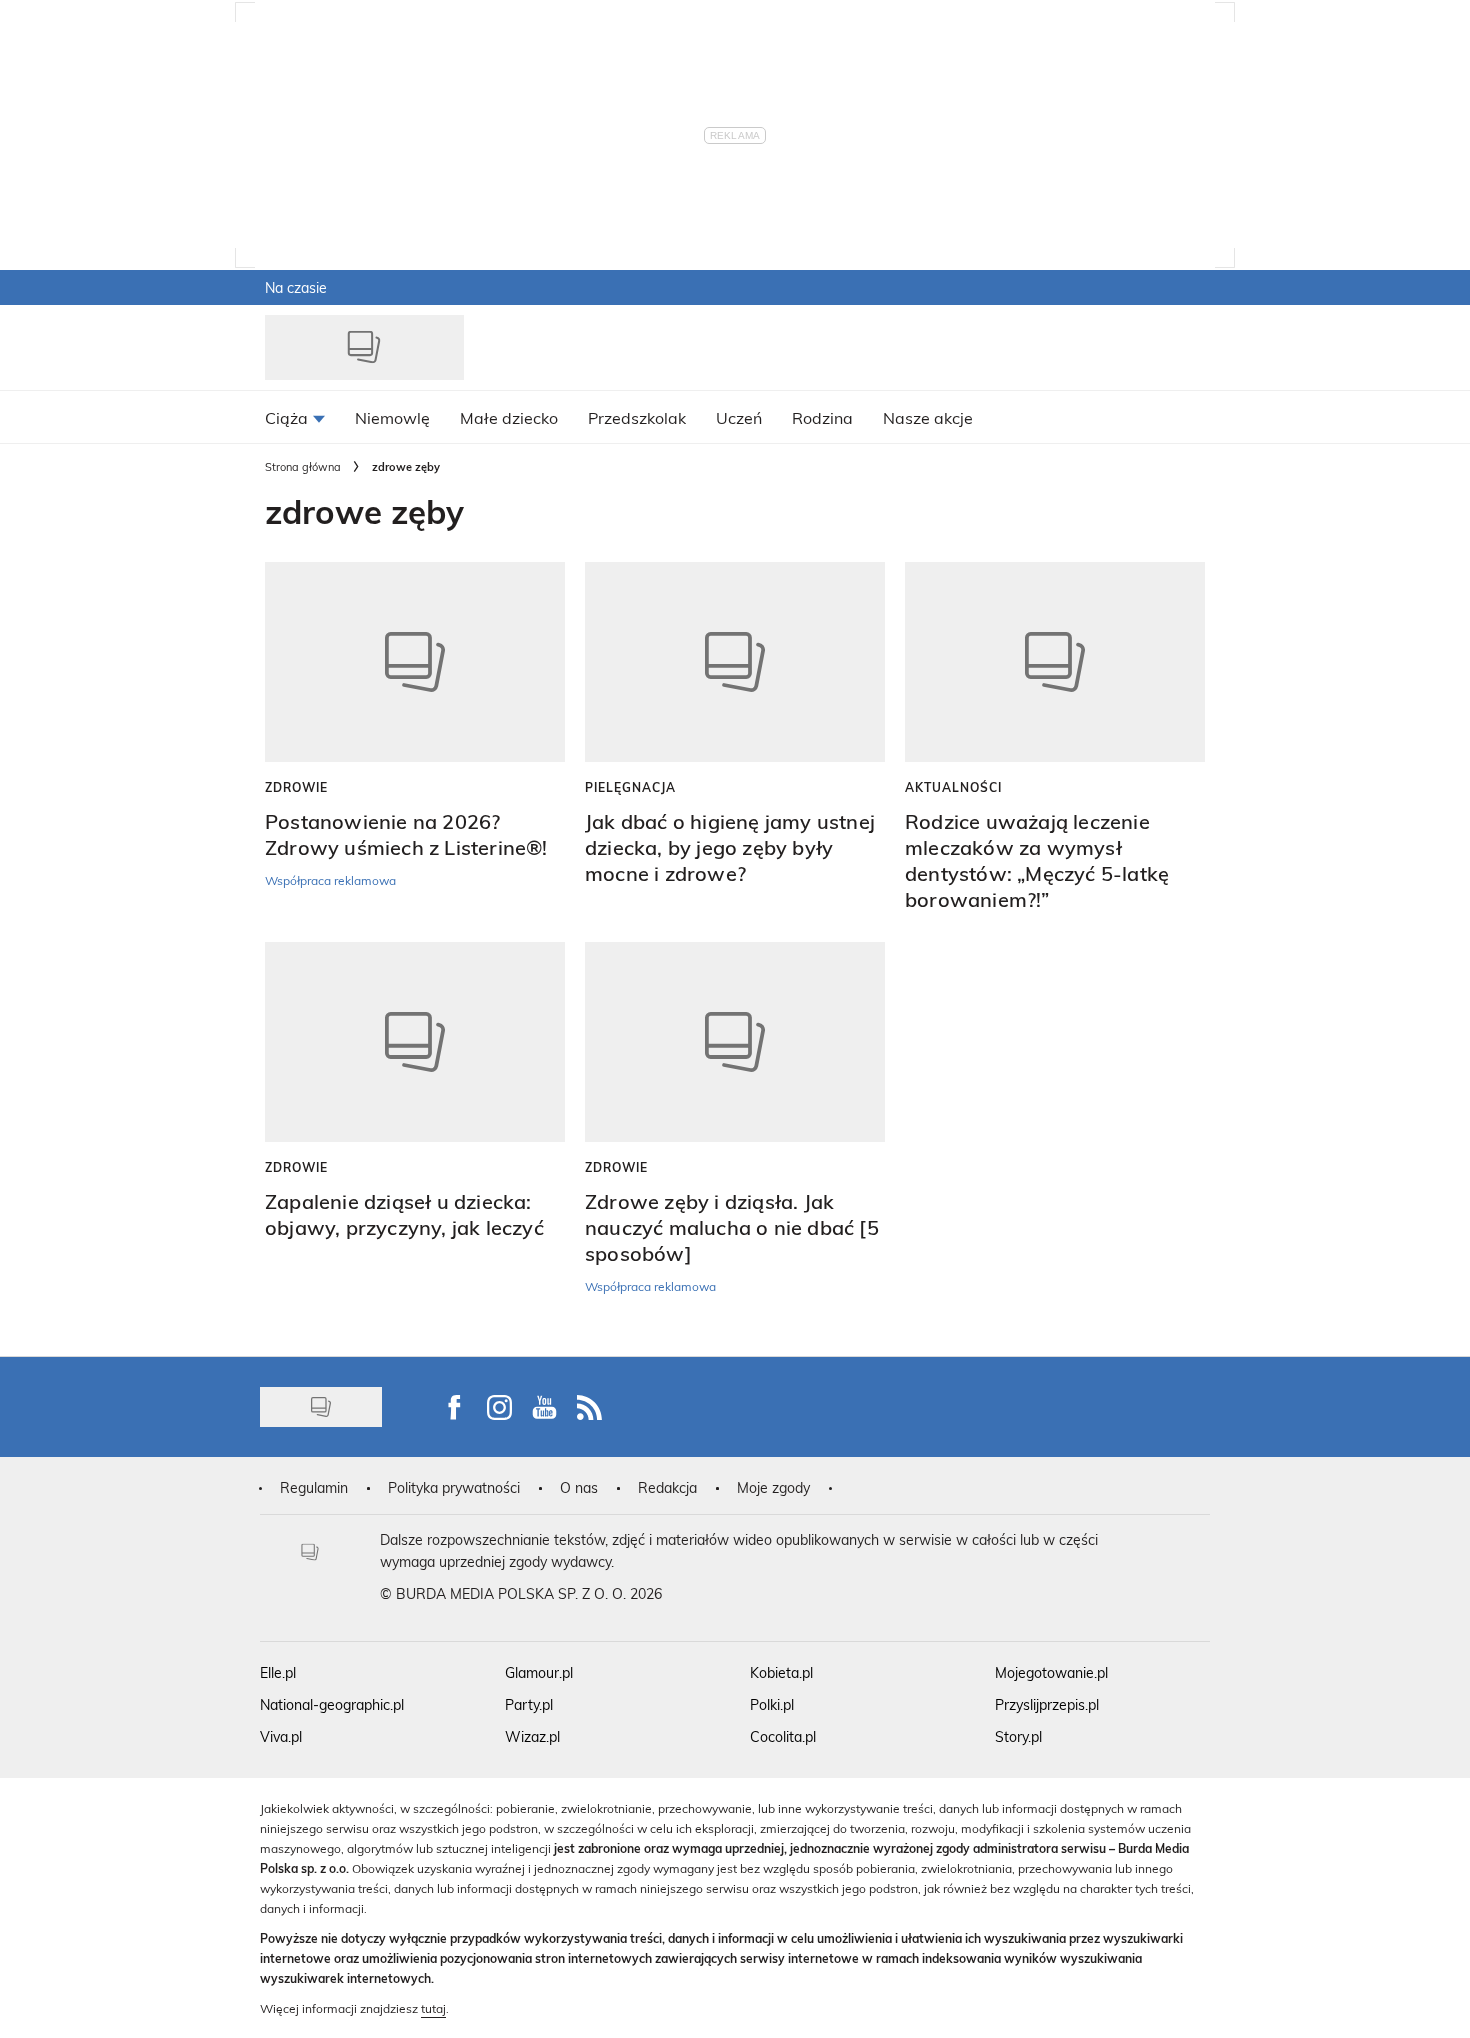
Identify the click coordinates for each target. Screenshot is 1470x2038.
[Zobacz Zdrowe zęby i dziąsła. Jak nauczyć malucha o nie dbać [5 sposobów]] (735, 1042)
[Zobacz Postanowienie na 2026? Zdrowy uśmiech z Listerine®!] (415, 662)
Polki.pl (772, 1704)
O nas (579, 1487)
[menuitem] (295, 417)
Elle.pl (278, 1672)
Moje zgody (773, 1487)
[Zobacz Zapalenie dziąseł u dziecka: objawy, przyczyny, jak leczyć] (415, 1042)
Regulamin (314, 1487)
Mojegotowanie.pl (1051, 1672)
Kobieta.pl (781, 1672)
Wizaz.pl (532, 1736)
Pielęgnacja (630, 787)
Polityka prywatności (454, 1487)
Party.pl (529, 1704)
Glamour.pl (539, 1672)
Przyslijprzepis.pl (1047, 1704)
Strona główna (303, 466)
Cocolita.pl (783, 1736)
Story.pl (1018, 1736)
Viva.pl (281, 1736)
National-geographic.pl (332, 1704)
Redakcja (667, 1487)
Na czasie (296, 287)
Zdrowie (296, 787)
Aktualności (953, 787)
